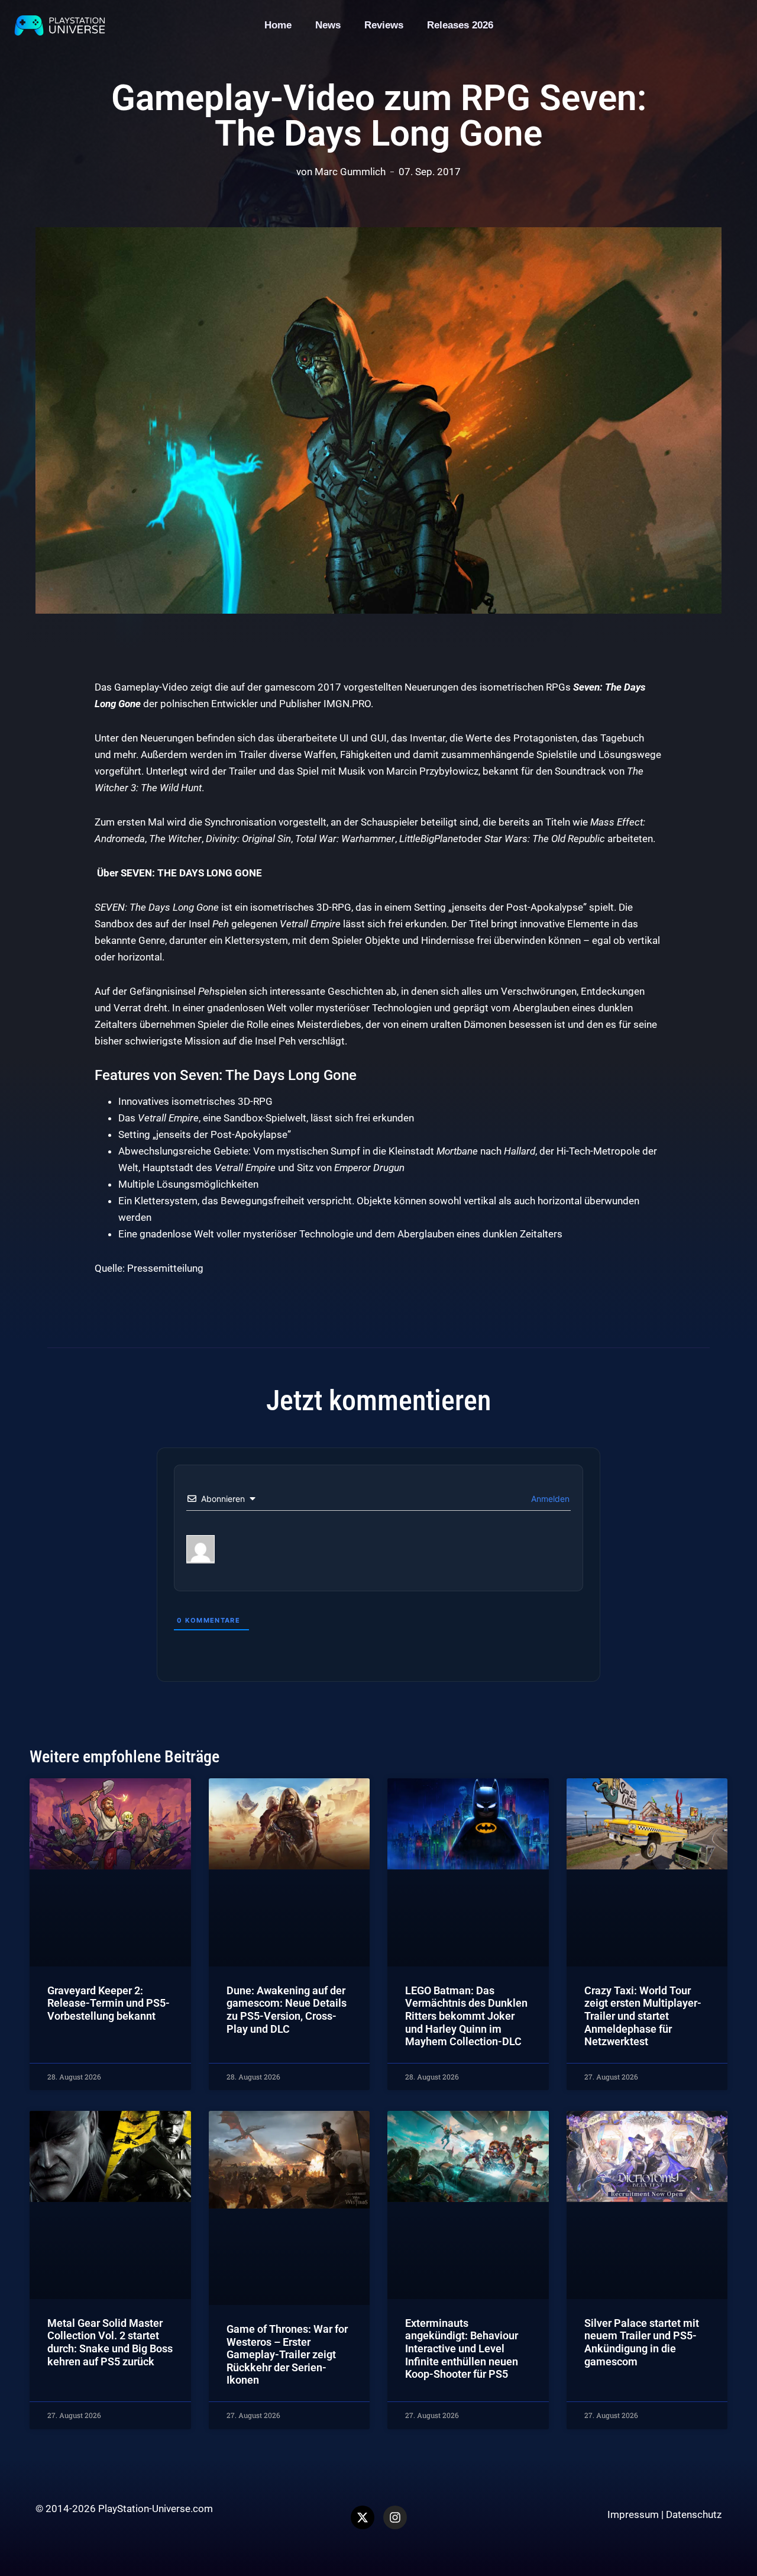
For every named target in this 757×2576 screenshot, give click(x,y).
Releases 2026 (460, 25)
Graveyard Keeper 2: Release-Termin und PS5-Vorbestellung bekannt (109, 2003)
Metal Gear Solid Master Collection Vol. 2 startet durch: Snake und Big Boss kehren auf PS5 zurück (110, 2342)
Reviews (384, 25)
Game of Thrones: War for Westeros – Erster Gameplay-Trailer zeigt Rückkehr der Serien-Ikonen (287, 2354)
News (328, 25)
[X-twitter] (363, 2517)
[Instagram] (395, 2517)
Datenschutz (694, 2514)
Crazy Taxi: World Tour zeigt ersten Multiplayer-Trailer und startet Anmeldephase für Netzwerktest (643, 2016)
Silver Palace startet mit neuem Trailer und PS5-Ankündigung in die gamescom (642, 2342)
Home (278, 25)
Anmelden (549, 1499)
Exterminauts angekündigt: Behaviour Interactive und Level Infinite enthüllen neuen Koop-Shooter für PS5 (462, 2348)
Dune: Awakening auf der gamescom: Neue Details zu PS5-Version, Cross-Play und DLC (287, 2010)
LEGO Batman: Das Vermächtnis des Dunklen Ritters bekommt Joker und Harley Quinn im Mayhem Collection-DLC (466, 2016)
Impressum (633, 2514)
